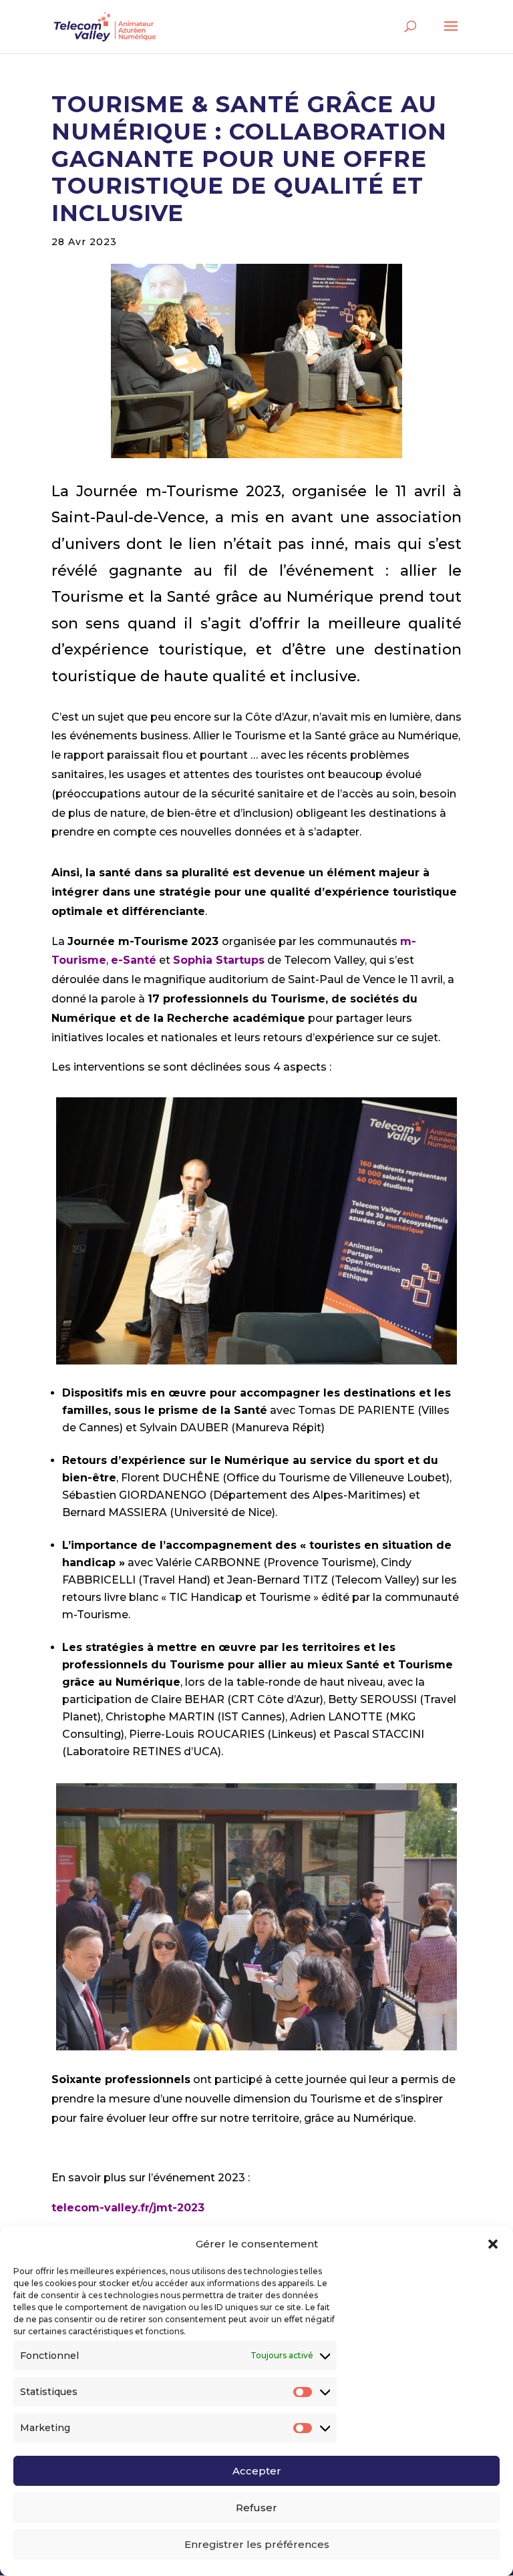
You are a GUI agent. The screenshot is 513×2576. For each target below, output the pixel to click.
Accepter (257, 2471)
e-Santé (134, 960)
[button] (493, 2244)
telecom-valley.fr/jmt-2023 (128, 2208)
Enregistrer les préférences (257, 2544)
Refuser (256, 2508)
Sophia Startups (219, 960)
